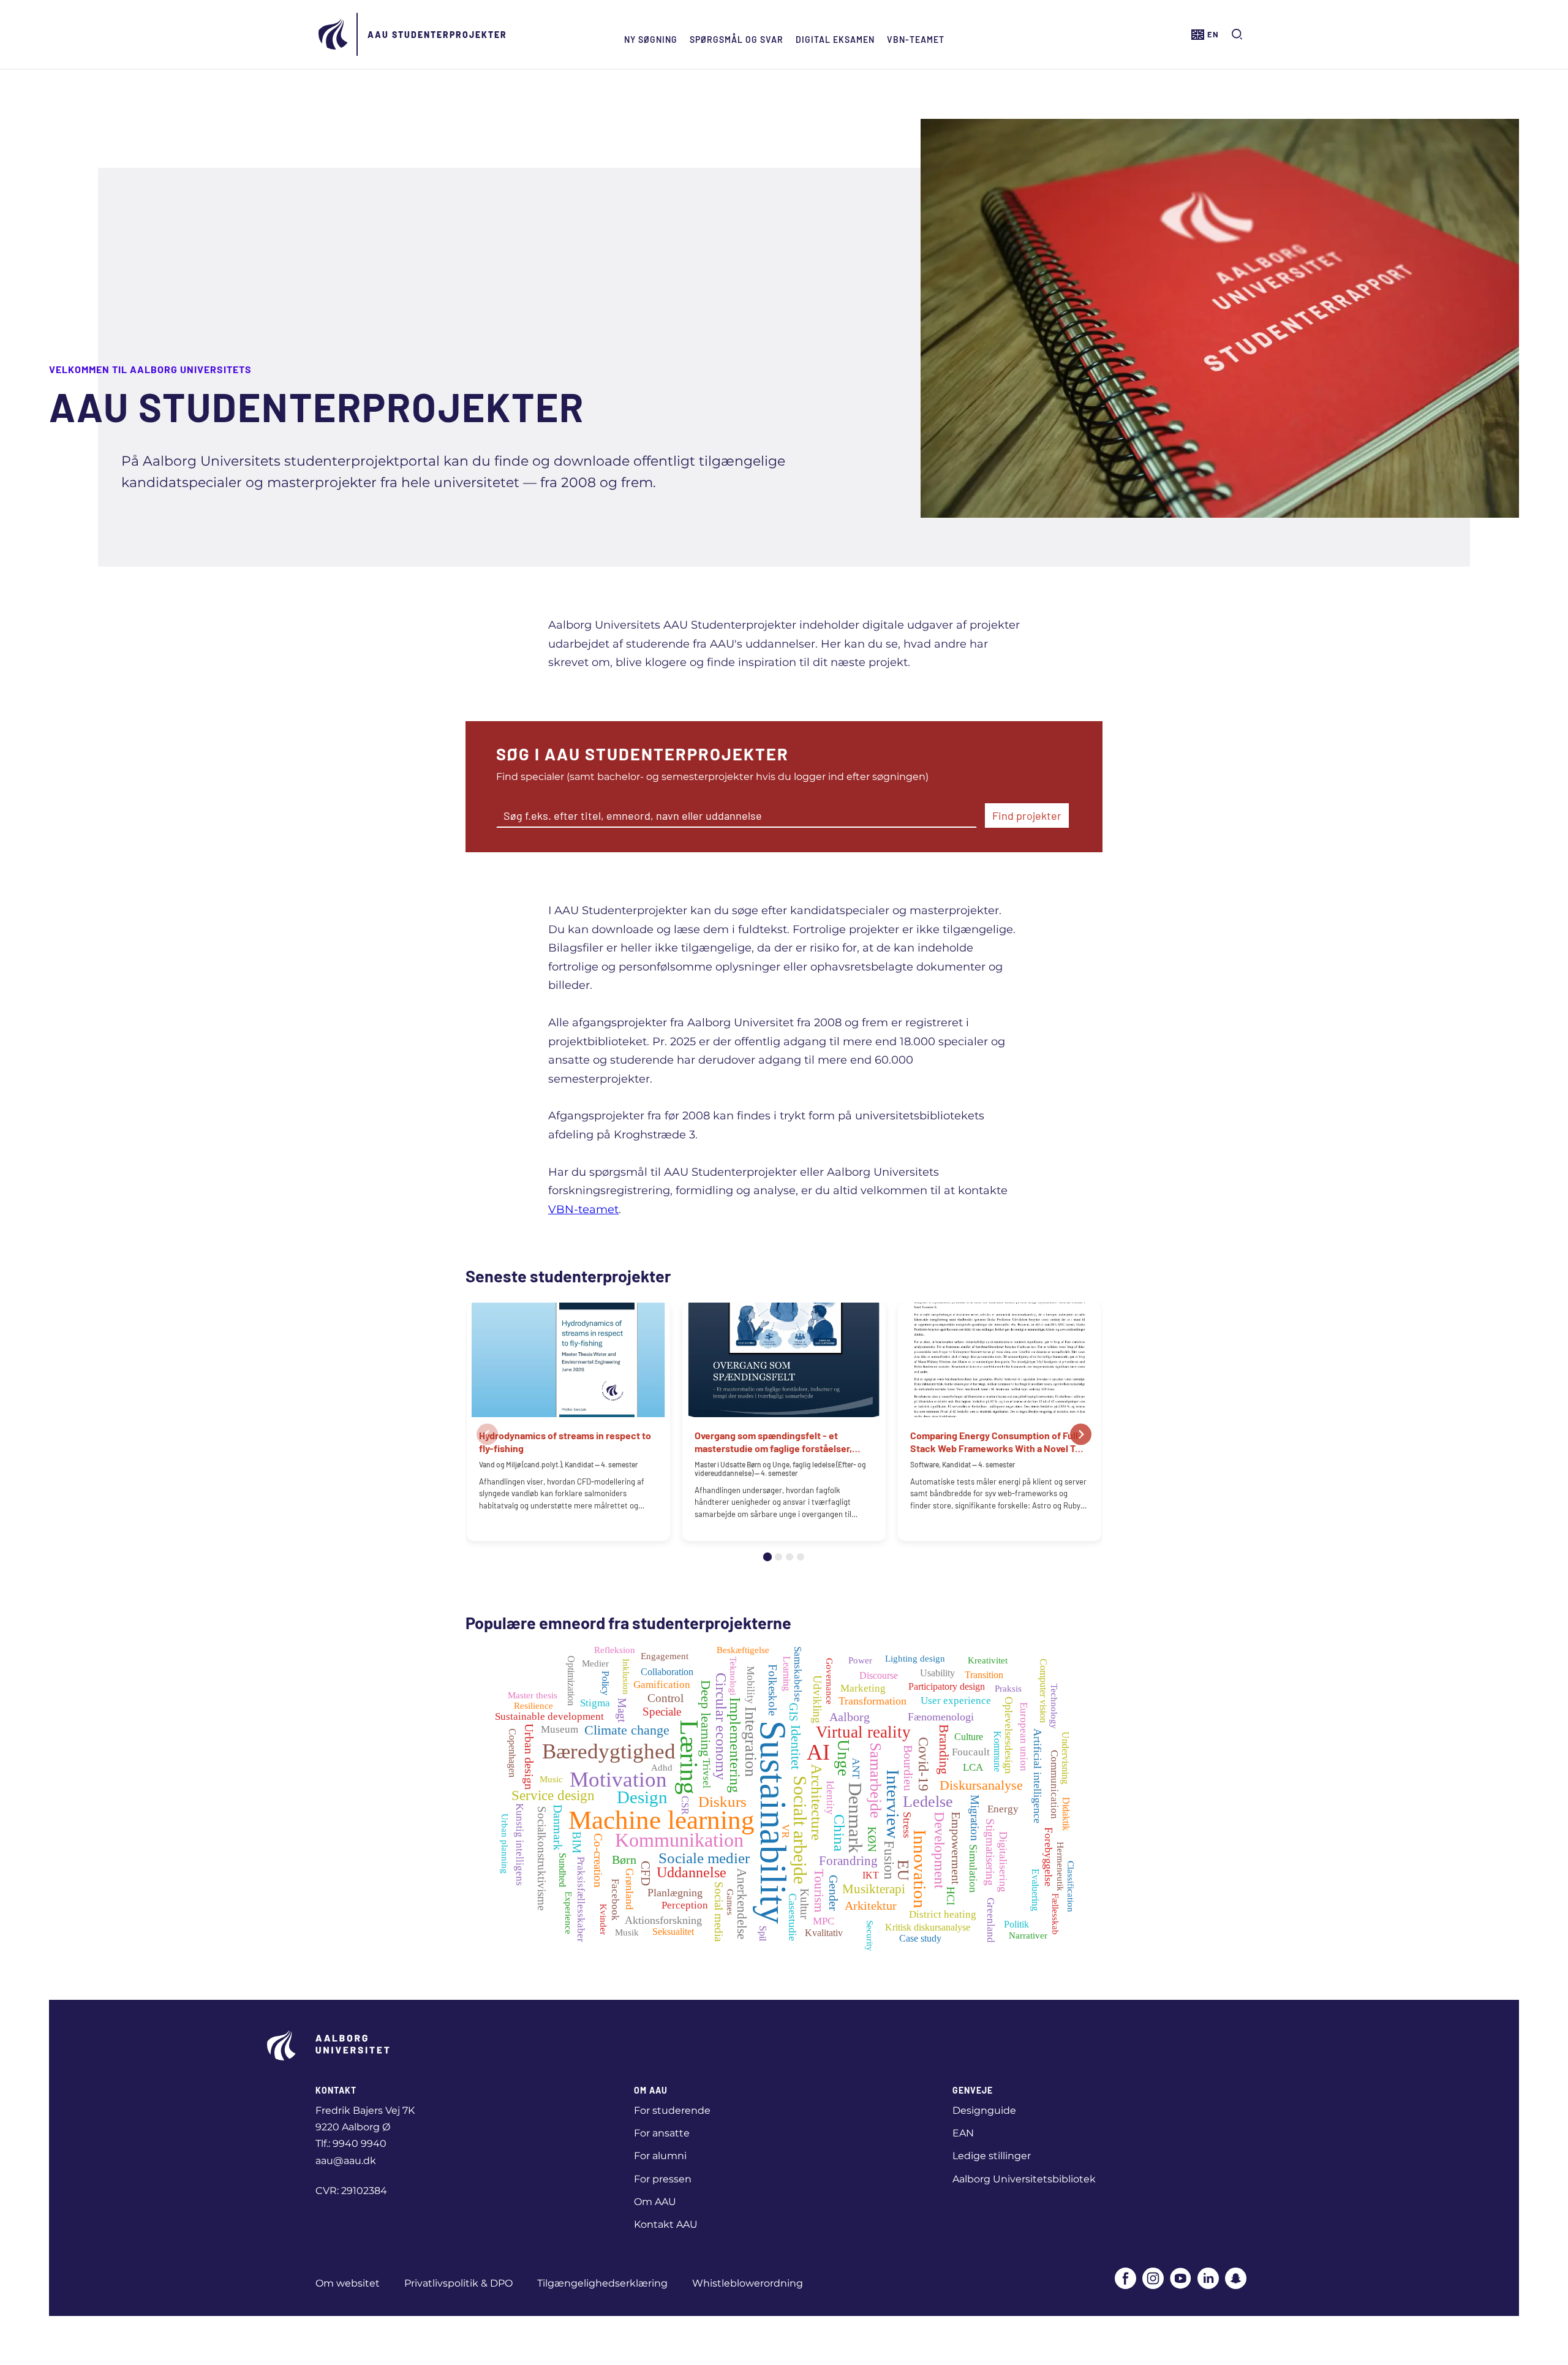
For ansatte (662, 2133)
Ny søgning (651, 40)
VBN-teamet (916, 40)
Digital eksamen (835, 40)
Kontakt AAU (666, 2224)
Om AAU (655, 2202)
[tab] (767, 1557)
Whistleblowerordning (748, 2283)
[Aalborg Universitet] (334, 34)
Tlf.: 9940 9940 (351, 2144)
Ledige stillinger (992, 2156)
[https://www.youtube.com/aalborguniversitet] (1181, 2280)
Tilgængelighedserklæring (602, 2283)
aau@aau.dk (346, 2161)
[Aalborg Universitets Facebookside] (1125, 2280)
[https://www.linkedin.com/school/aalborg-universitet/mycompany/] (1208, 2280)
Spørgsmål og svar (737, 40)
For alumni (660, 2156)
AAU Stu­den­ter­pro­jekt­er (437, 35)
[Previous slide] (487, 1434)
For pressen (663, 2179)
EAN (963, 2133)
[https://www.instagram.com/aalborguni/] (1153, 2280)
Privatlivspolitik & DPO (458, 2283)
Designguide (984, 2110)
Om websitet (348, 2283)
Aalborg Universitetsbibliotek (1024, 2179)
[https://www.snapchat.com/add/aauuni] (1236, 2280)
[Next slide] (1081, 1434)
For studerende (672, 2110)
